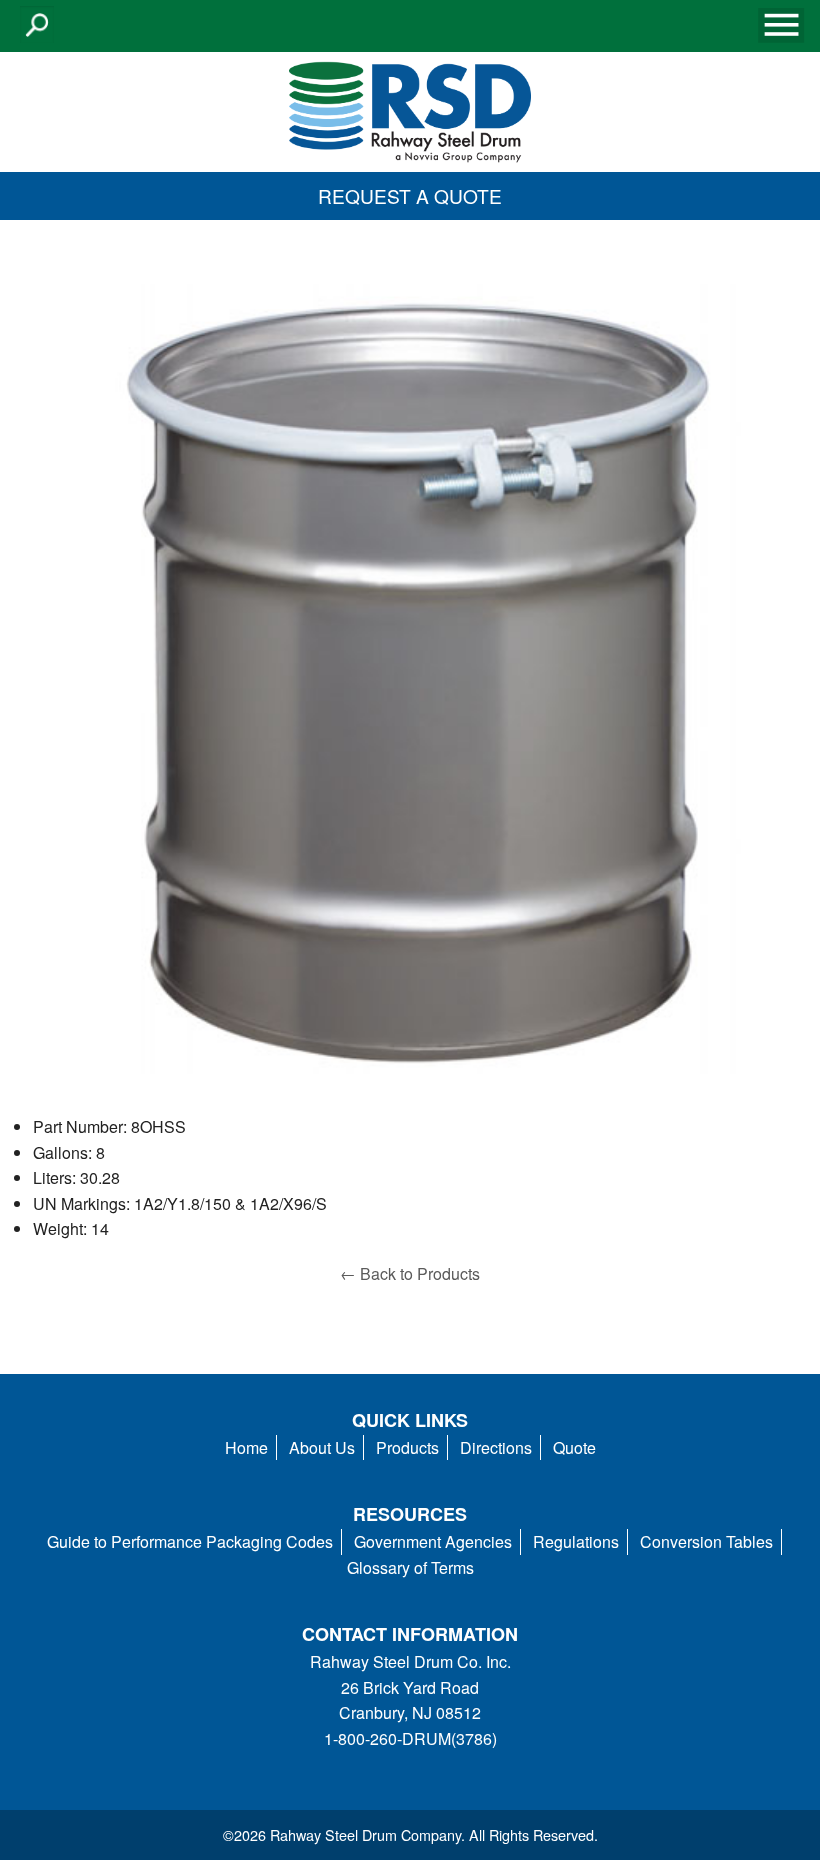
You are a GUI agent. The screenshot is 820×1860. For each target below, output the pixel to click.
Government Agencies (433, 1541)
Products (407, 1447)
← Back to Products (410, 1273)
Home (246, 1447)
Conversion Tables (706, 1541)
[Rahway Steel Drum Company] (410, 109)
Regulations (576, 1541)
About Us (322, 1447)
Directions (496, 1447)
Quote (574, 1447)
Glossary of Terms (410, 1567)
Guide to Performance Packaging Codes (190, 1541)
